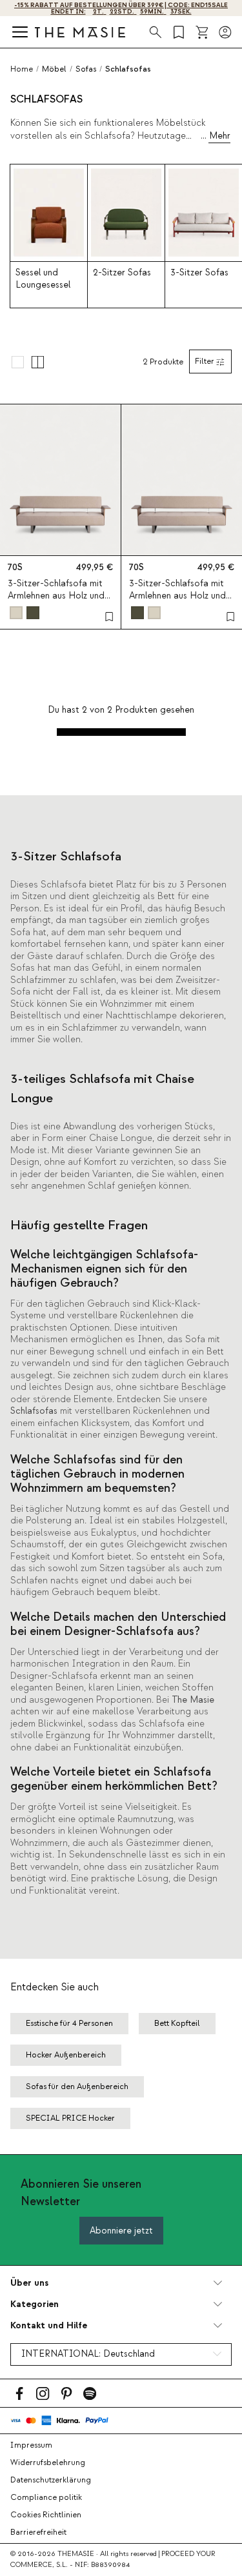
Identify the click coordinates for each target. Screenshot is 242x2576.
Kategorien (35, 2304)
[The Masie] (80, 32)
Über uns (29, 2283)
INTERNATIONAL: (88, 2354)
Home (22, 69)
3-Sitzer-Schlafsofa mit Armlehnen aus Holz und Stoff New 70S (56, 596)
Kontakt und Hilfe (49, 2325)
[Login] (225, 32)
